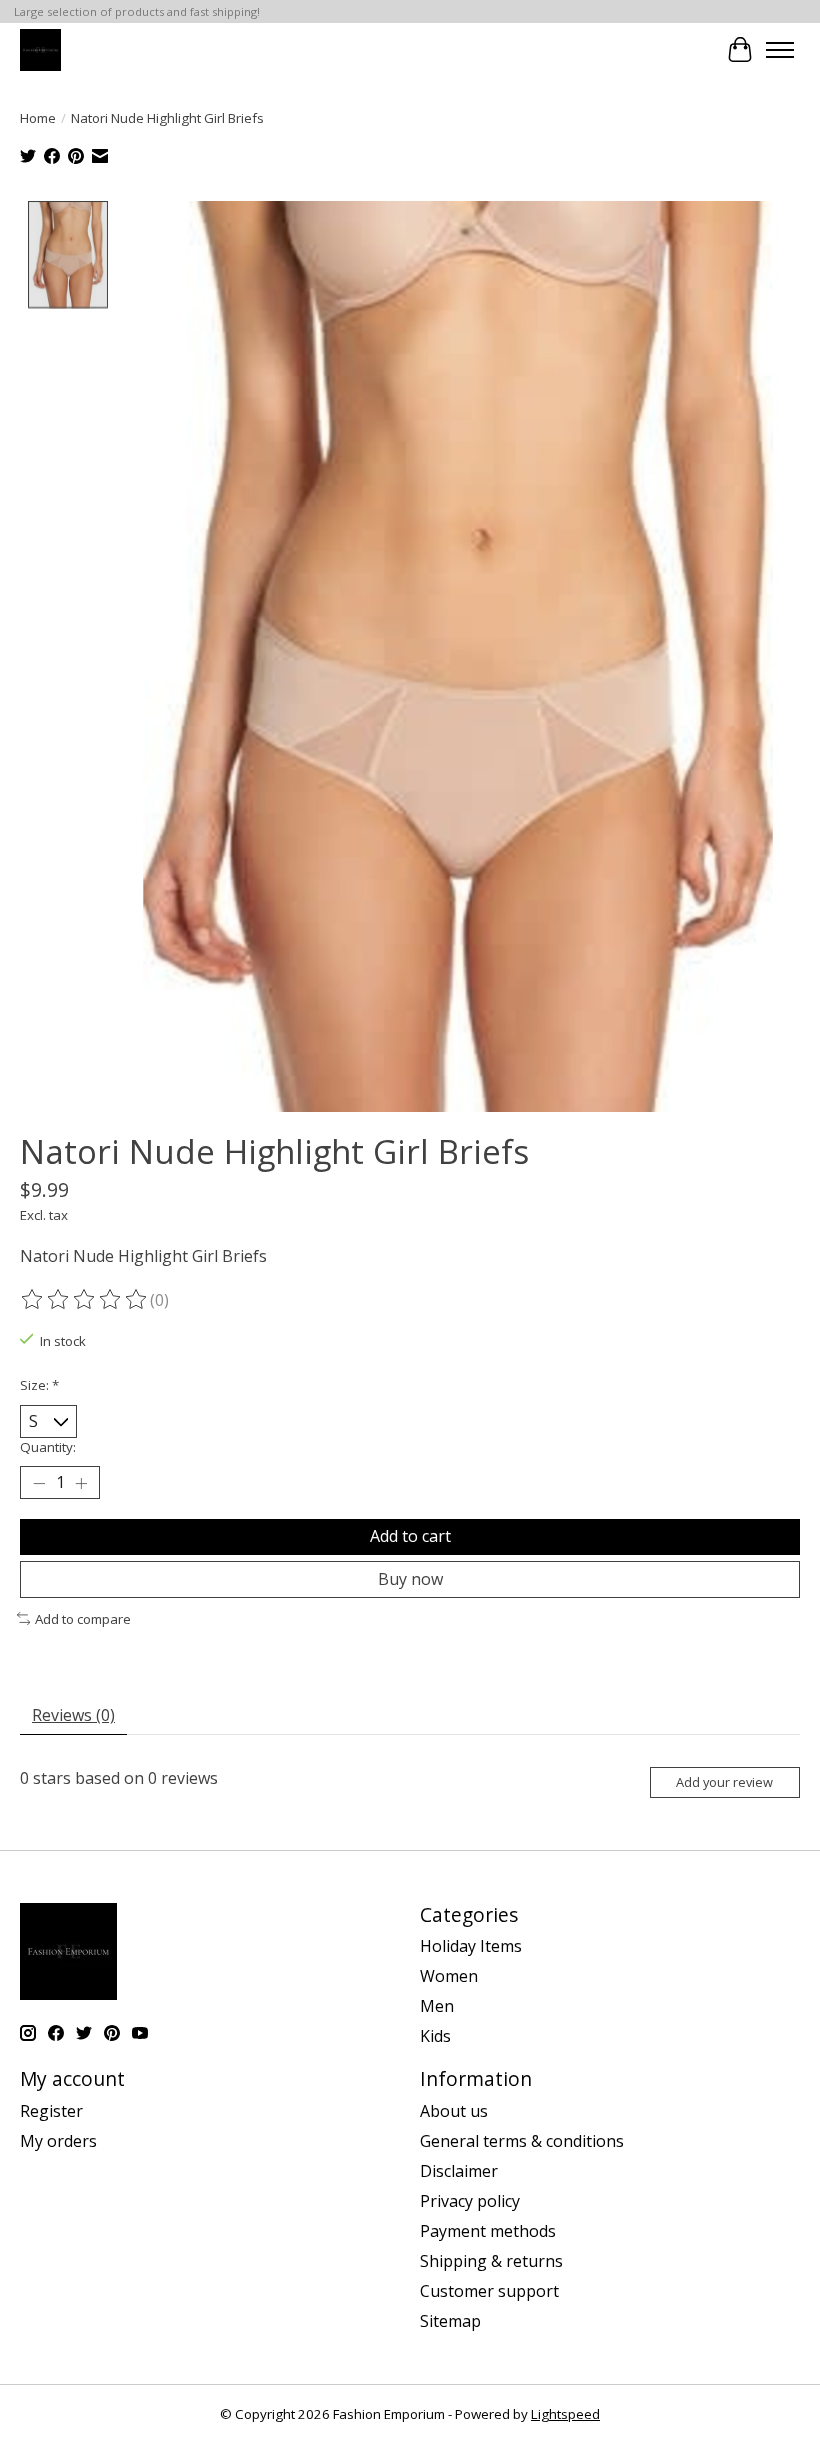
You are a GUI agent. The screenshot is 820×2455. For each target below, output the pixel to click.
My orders (58, 2141)
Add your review (724, 1782)
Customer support (489, 2291)
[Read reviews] (85, 1300)
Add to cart (410, 1536)
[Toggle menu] (780, 50)
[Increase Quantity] (81, 1483)
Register (51, 2111)
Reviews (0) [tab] (73, 1715)
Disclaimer (459, 2171)
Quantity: (48, 1447)
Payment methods (488, 2231)
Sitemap (450, 2321)
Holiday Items (471, 1946)
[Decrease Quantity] (39, 1483)
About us (454, 2111)
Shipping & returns (491, 2261)
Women (449, 1976)
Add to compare (83, 1619)
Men (437, 2006)
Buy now (410, 1579)
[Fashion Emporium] (40, 49)
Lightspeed (565, 2414)
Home (38, 118)
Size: (39, 1385)
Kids (435, 2036)
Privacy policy (470, 2201)
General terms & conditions (522, 2141)
